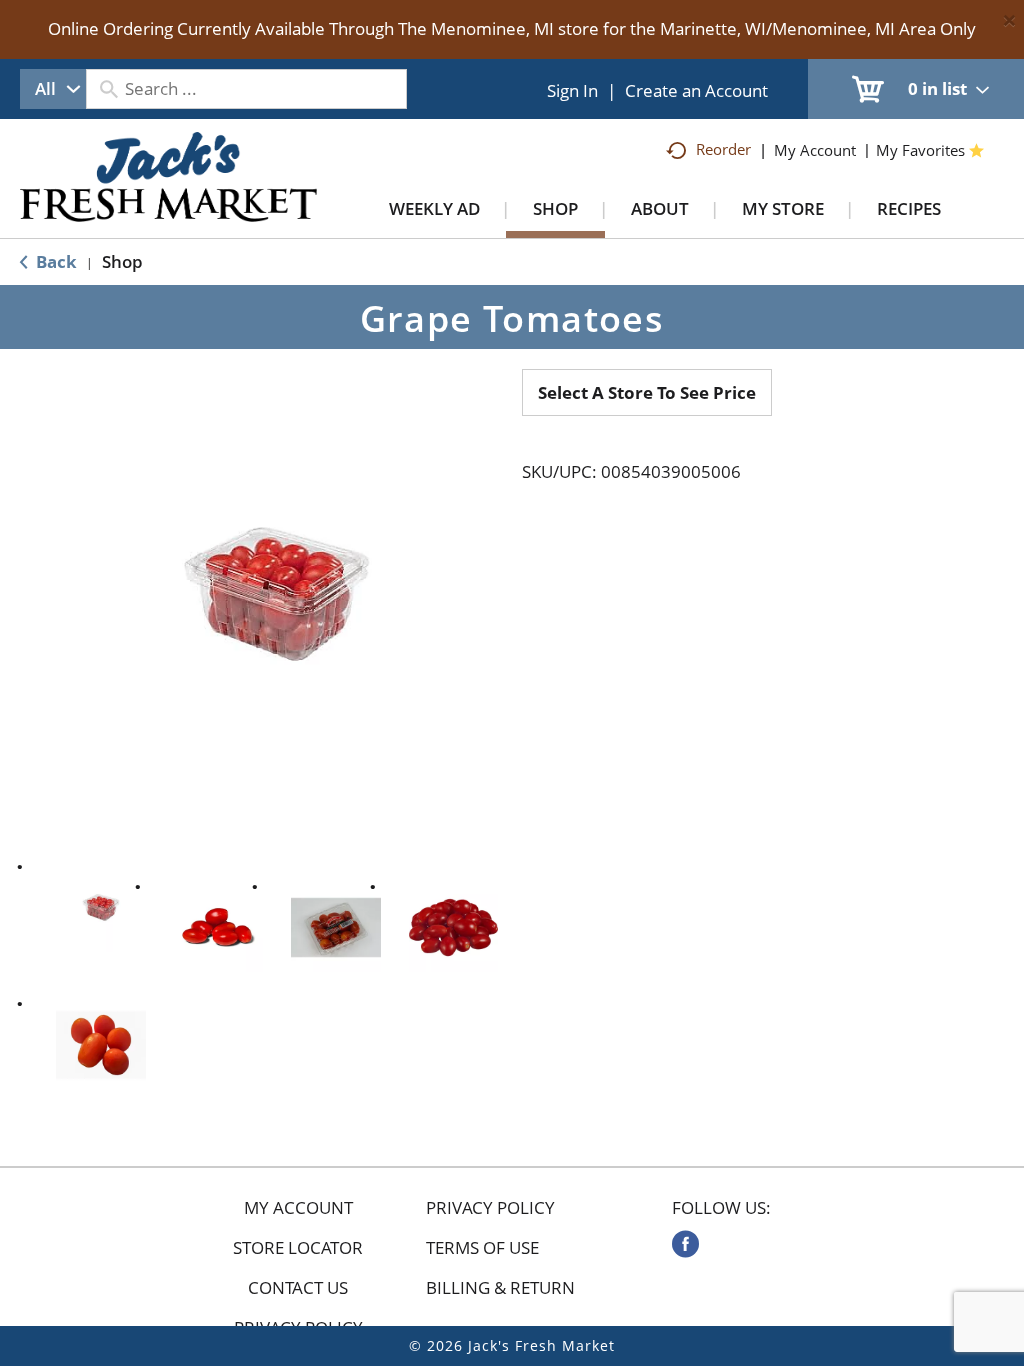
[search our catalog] (108, 89)
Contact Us (298, 1288)
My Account (298, 1208)
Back (54, 261)
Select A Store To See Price (647, 392)
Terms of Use (482, 1248)
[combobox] (53, 89)
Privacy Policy (490, 1208)
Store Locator (298, 1248)
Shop (122, 261)
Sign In (572, 90)
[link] (685, 1244)
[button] (101, 908)
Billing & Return (500, 1288)
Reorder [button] (723, 149)
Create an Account (696, 90)
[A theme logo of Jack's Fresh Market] (168, 197)
